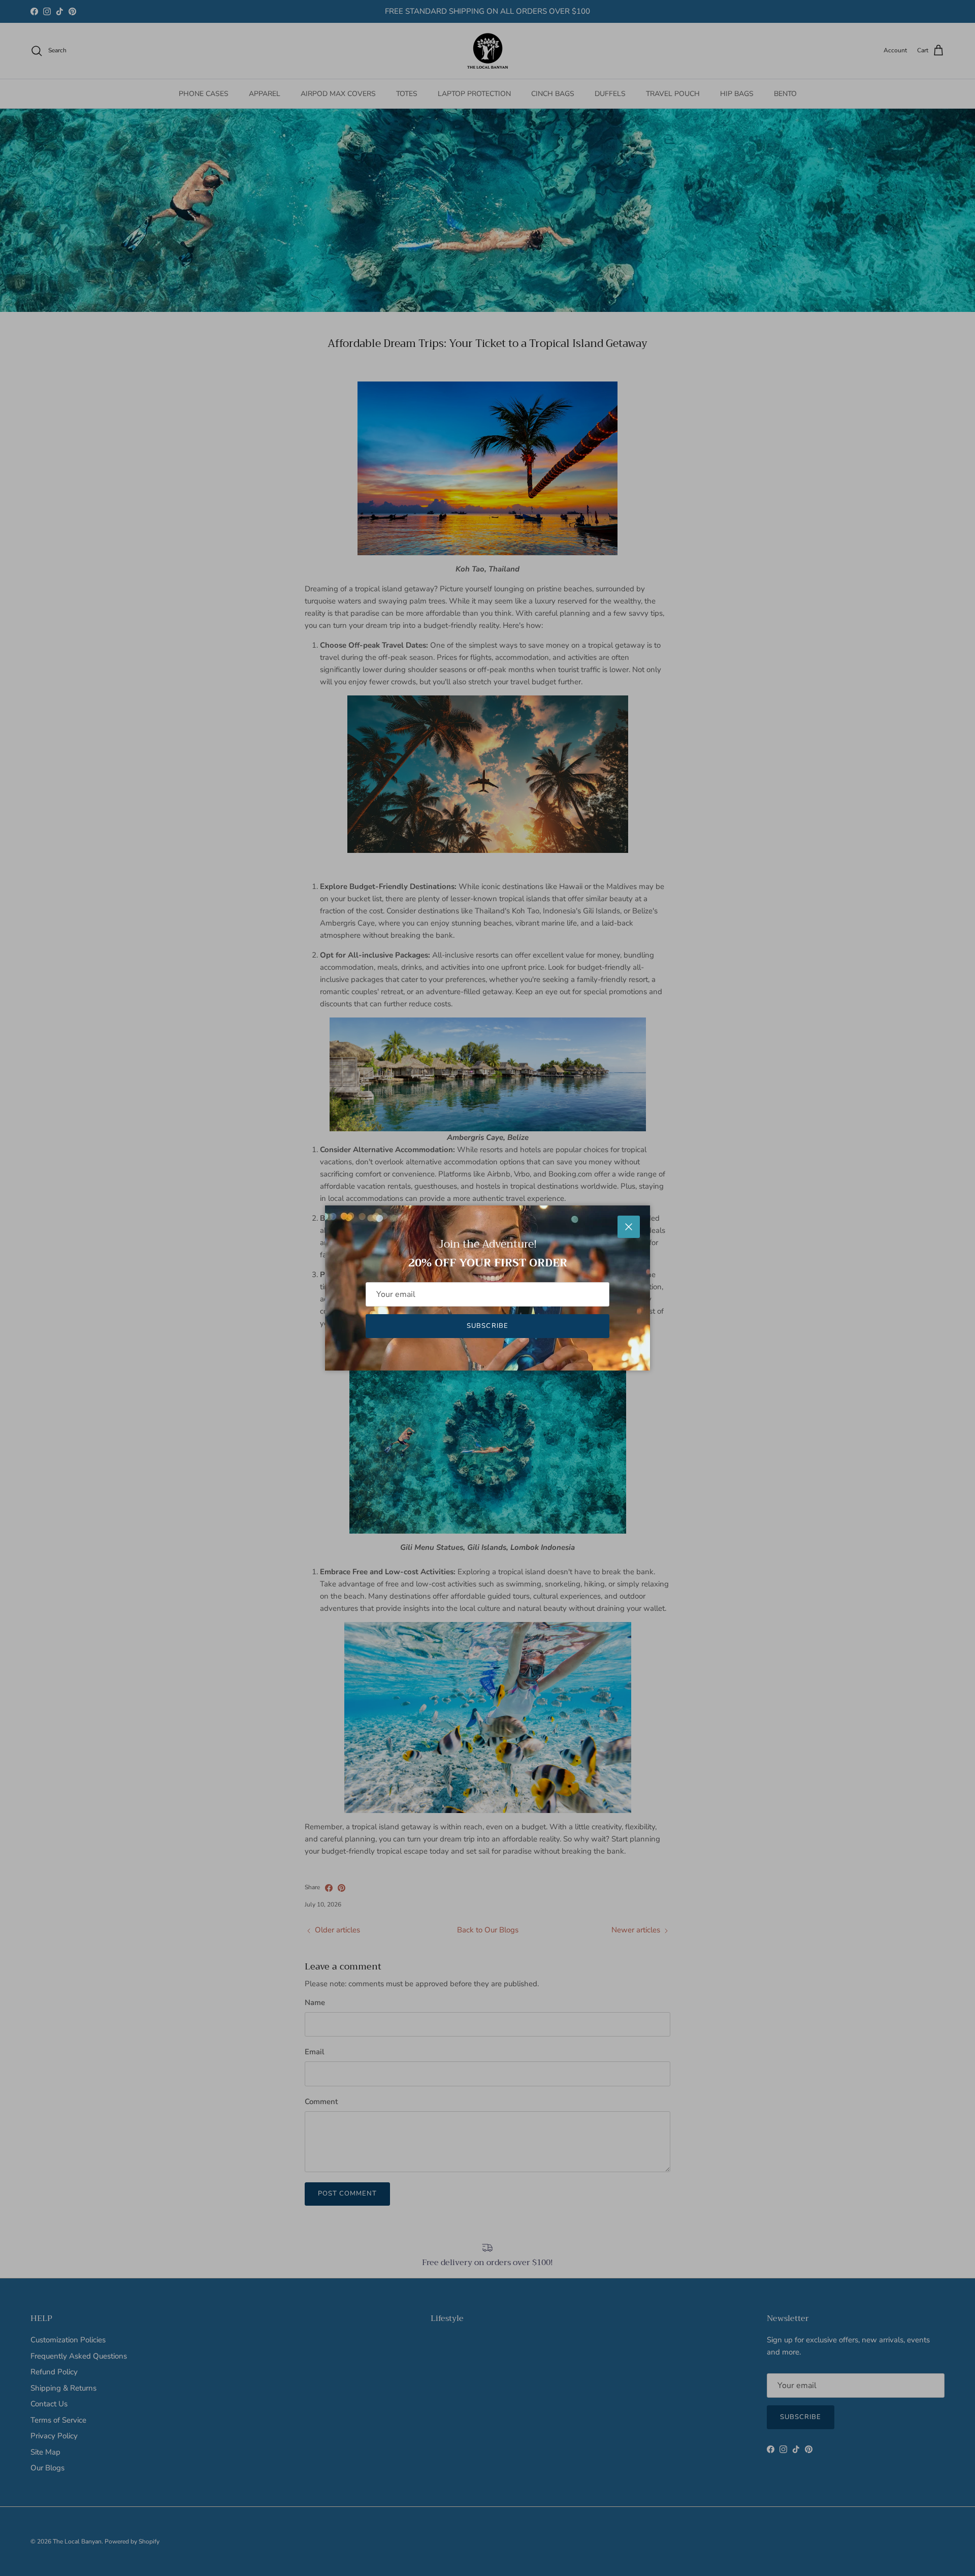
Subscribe (487, 1326)
